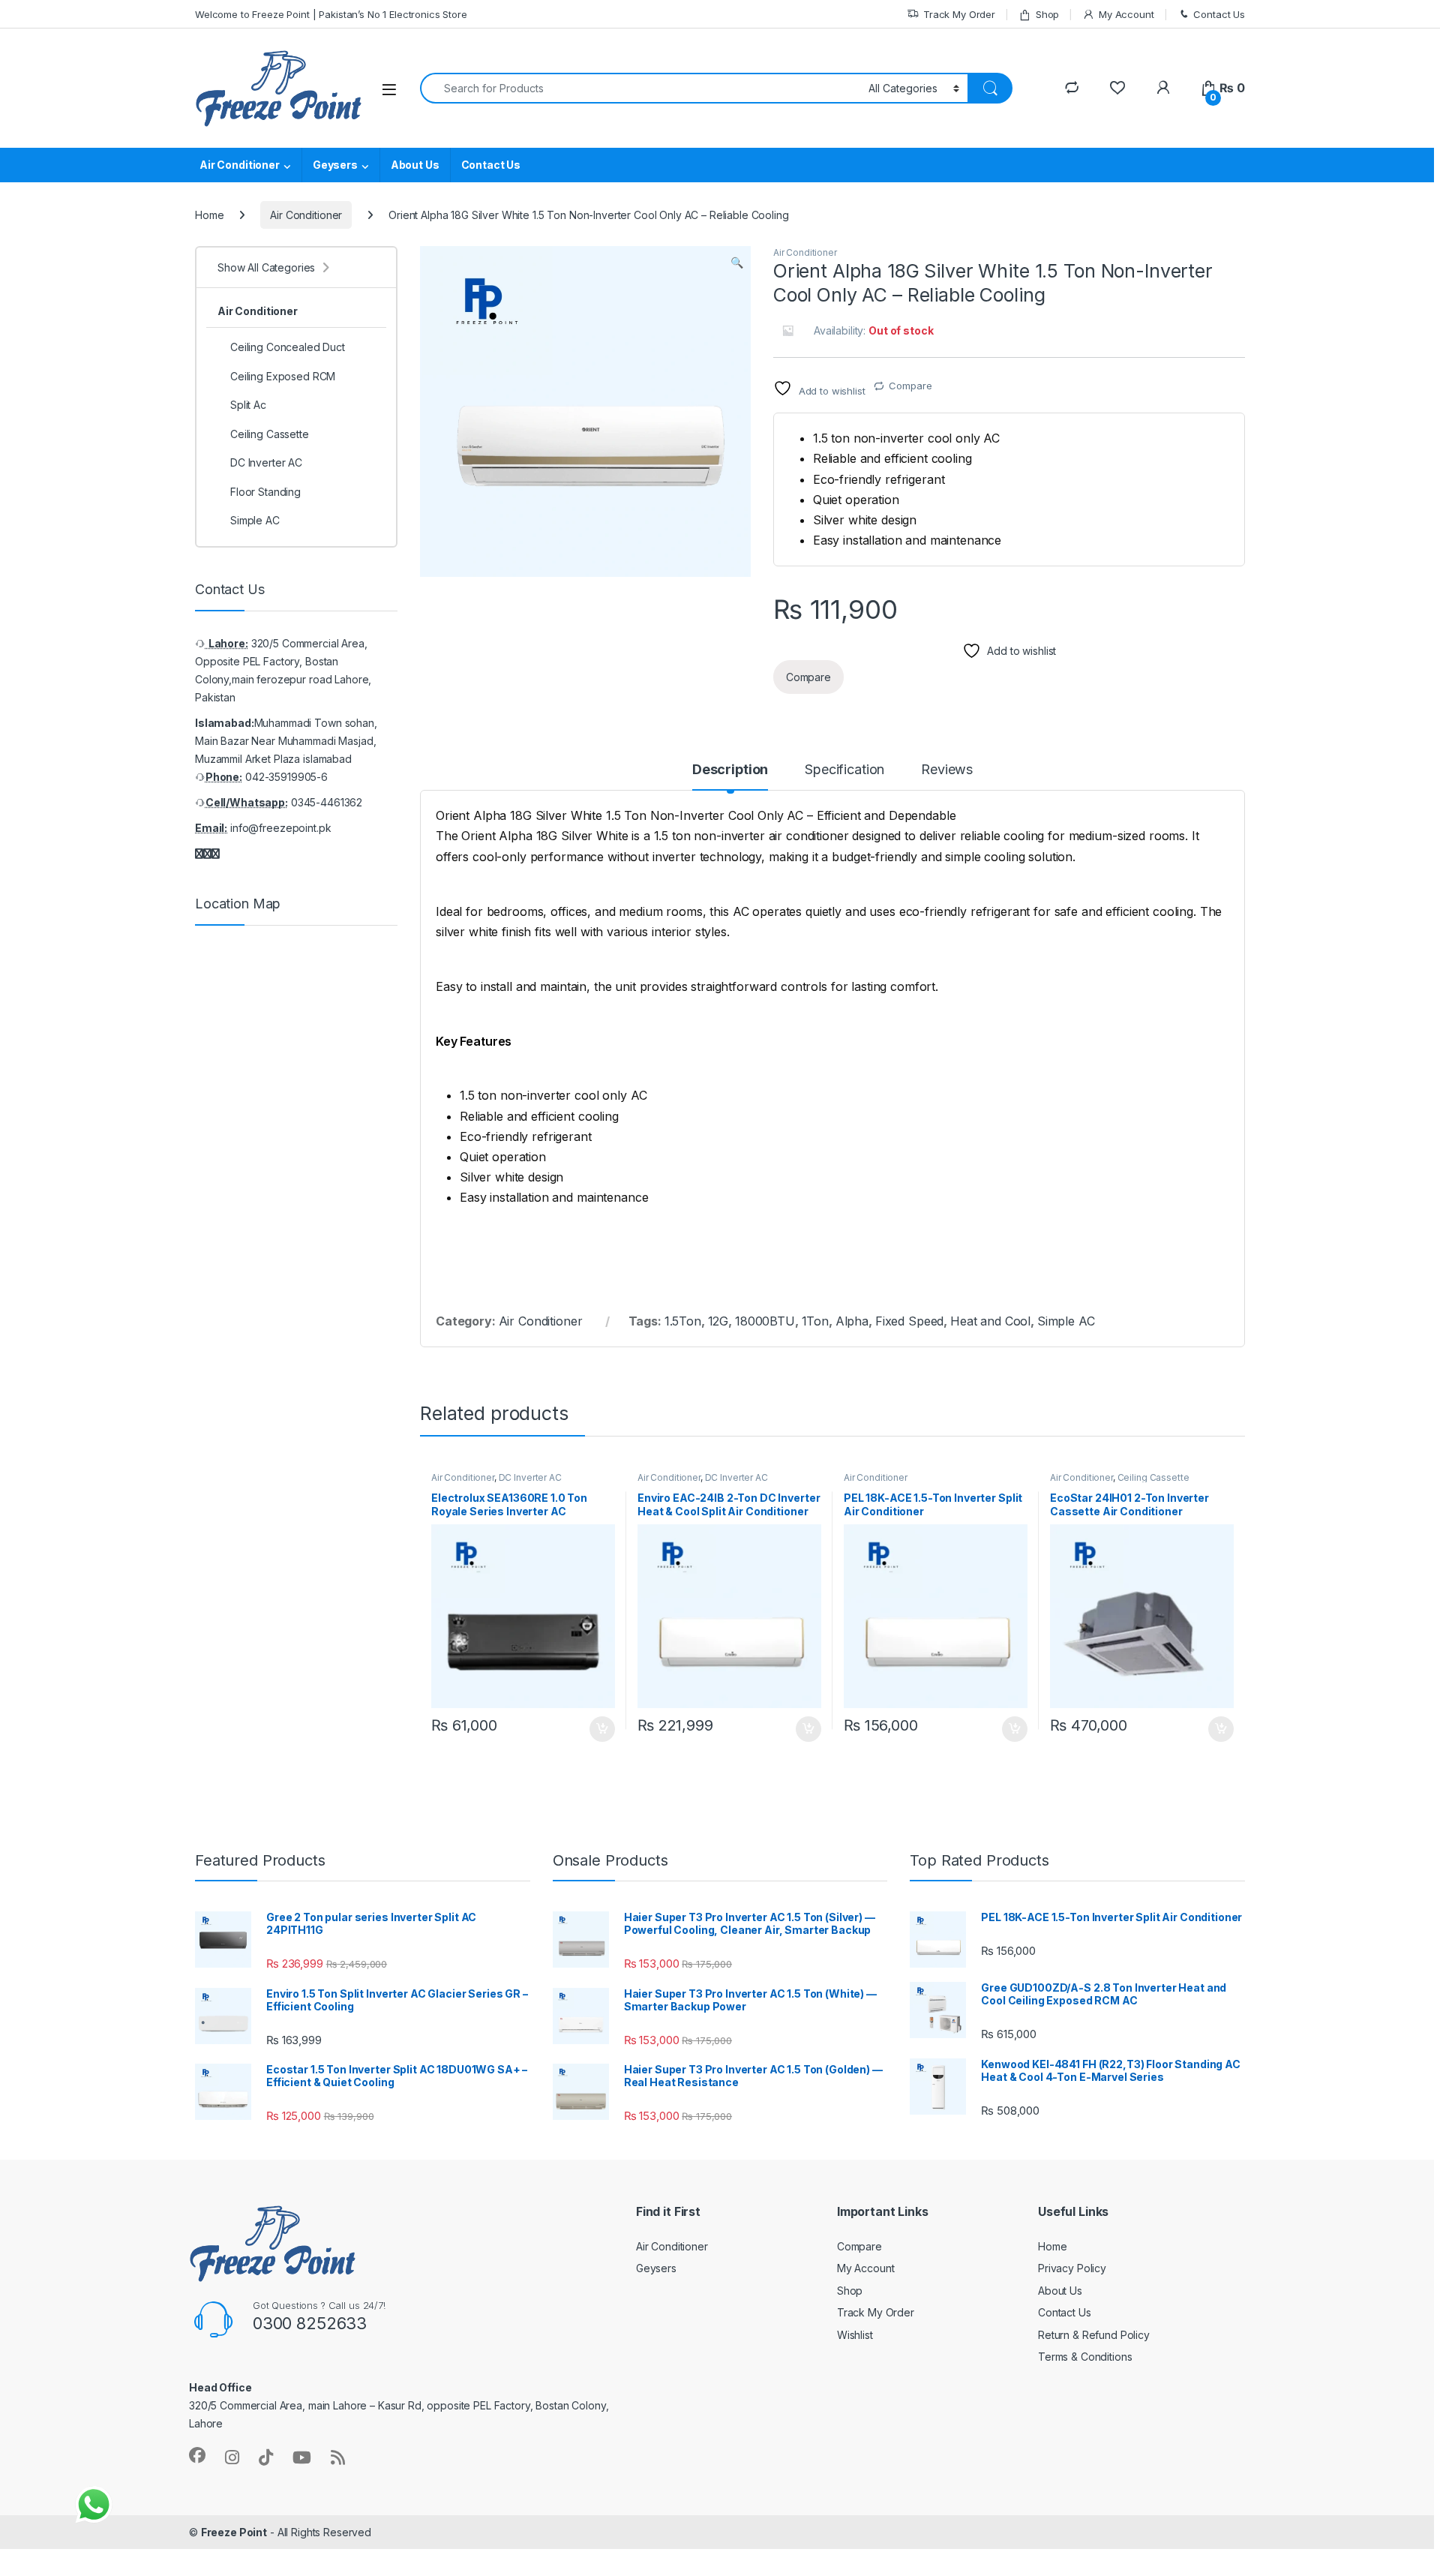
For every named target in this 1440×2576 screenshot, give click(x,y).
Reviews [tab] (947, 770)
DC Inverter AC (530, 1477)
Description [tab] (730, 770)
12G (718, 1321)
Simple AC (1066, 1321)
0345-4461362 (327, 802)
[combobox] (640, 88)
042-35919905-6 (286, 777)
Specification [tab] (844, 770)
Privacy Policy (1072, 2268)
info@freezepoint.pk (280, 828)
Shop (1047, 14)
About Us (415, 165)
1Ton (815, 1321)
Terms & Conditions (1085, 2357)
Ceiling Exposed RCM (283, 376)
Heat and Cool (990, 1321)
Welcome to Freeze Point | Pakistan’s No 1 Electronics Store (331, 14)
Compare (910, 386)
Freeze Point (234, 2532)
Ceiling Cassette (1153, 1477)
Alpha (852, 1321)
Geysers (335, 165)
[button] (737, 263)
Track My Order (959, 14)
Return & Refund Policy (1094, 2335)
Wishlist (855, 2335)
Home (209, 215)
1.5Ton (683, 1321)
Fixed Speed (909, 1321)
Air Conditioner (240, 165)
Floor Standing (265, 492)
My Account (1126, 14)
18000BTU (765, 1321)
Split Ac (248, 405)
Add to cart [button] (602, 1729)
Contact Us (1219, 14)
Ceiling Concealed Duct (288, 347)
